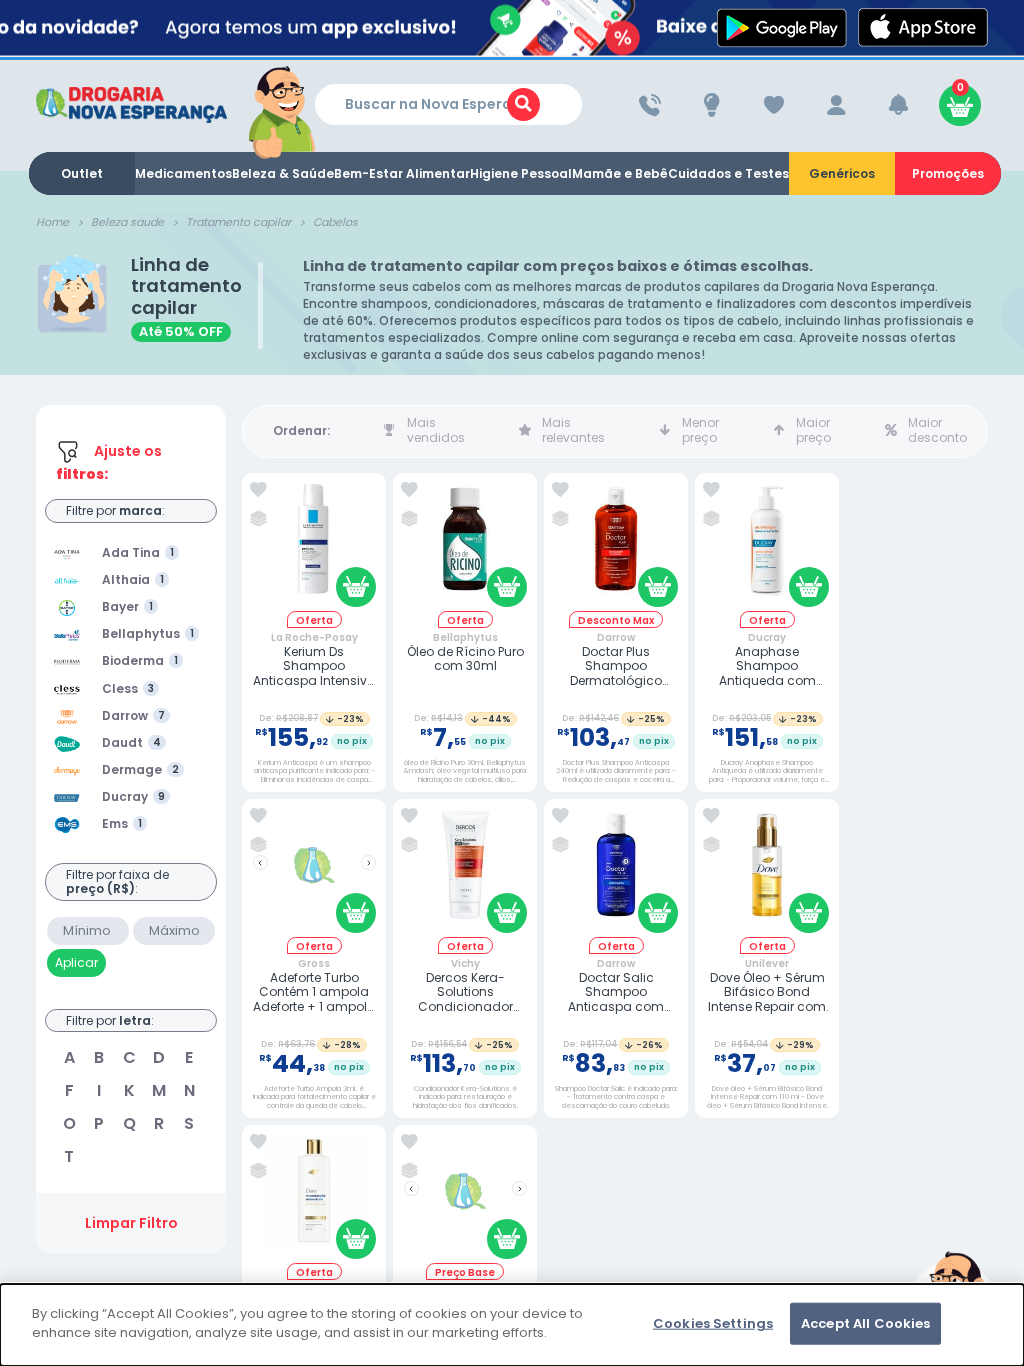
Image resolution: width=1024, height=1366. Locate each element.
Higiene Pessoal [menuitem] (521, 173)
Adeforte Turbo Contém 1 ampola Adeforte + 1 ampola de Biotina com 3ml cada (314, 992)
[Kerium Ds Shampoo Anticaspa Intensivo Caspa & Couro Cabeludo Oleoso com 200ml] (314, 546)
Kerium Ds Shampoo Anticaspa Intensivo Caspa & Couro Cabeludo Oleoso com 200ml (314, 666)
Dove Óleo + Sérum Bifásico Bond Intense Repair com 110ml (767, 992)
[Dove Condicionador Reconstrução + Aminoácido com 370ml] (314, 1198)
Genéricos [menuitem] (842, 173)
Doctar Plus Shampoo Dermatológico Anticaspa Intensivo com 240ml (616, 666)
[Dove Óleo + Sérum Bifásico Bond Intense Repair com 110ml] (767, 872)
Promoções (948, 173)
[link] (258, 490)
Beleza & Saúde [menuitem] (283, 173)
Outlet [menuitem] (82, 173)
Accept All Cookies (865, 1323)
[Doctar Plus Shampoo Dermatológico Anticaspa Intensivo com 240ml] (616, 546)
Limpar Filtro (131, 1223)
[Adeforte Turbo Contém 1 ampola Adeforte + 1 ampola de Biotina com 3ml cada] (314, 872)
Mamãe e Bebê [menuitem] (620, 173)
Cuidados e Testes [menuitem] (728, 173)
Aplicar (76, 962)
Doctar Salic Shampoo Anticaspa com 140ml (616, 992)
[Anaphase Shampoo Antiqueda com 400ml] (767, 546)
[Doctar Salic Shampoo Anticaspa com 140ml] (616, 872)
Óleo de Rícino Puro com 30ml (465, 659)
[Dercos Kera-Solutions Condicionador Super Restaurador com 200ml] (465, 872)
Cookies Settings (713, 1323)
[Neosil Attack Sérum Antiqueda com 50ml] (465, 1198)
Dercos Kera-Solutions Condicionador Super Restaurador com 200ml (465, 992)
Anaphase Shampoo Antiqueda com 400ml (767, 666)
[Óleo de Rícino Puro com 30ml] (465, 546)
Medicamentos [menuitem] (183, 173)
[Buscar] (523, 104)
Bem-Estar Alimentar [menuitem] (402, 173)
